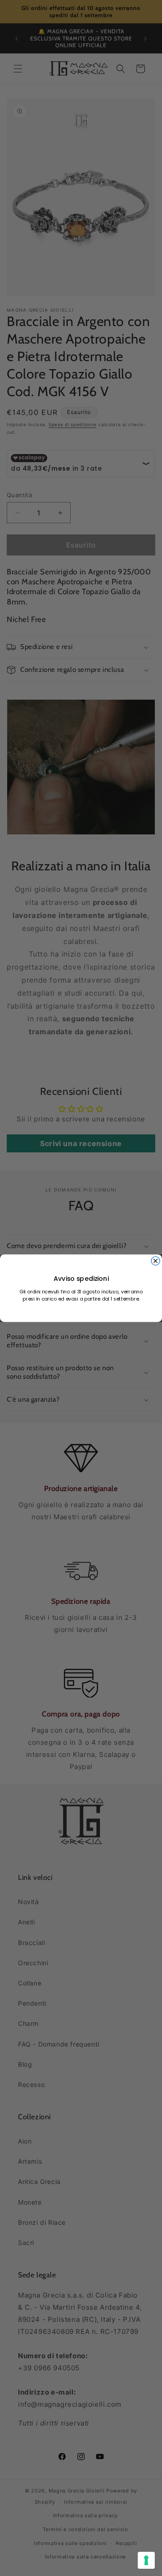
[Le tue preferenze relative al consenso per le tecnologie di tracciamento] (146, 2560)
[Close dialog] (155, 1261)
